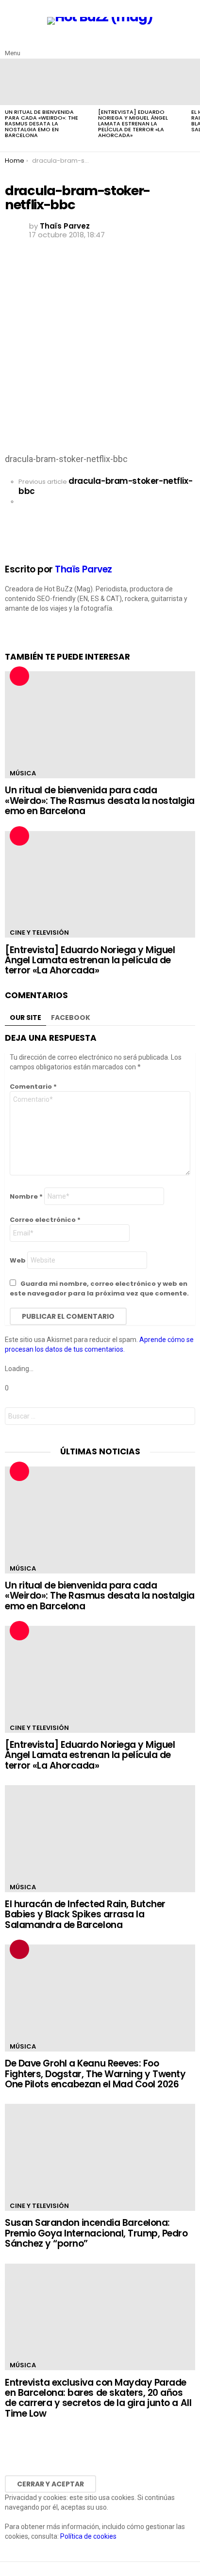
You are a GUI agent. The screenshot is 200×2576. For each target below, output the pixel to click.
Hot (19, 676)
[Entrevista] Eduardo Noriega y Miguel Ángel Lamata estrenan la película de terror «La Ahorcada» (133, 123)
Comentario (33, 1087)
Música (23, 773)
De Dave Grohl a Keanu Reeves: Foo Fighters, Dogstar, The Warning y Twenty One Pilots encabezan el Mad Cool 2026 (95, 2074)
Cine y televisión (39, 933)
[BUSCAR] (189, 46)
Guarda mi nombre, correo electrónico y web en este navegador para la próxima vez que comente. (99, 1288)
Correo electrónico (45, 1220)
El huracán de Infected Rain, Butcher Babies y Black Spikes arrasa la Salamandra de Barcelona (85, 1914)
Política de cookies (88, 2536)
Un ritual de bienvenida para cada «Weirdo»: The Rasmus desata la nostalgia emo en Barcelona (42, 123)
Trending (19, 1949)
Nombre (26, 1196)
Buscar (185, 1417)
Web (18, 1260)
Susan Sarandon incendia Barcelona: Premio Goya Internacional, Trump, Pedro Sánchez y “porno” (96, 2233)
